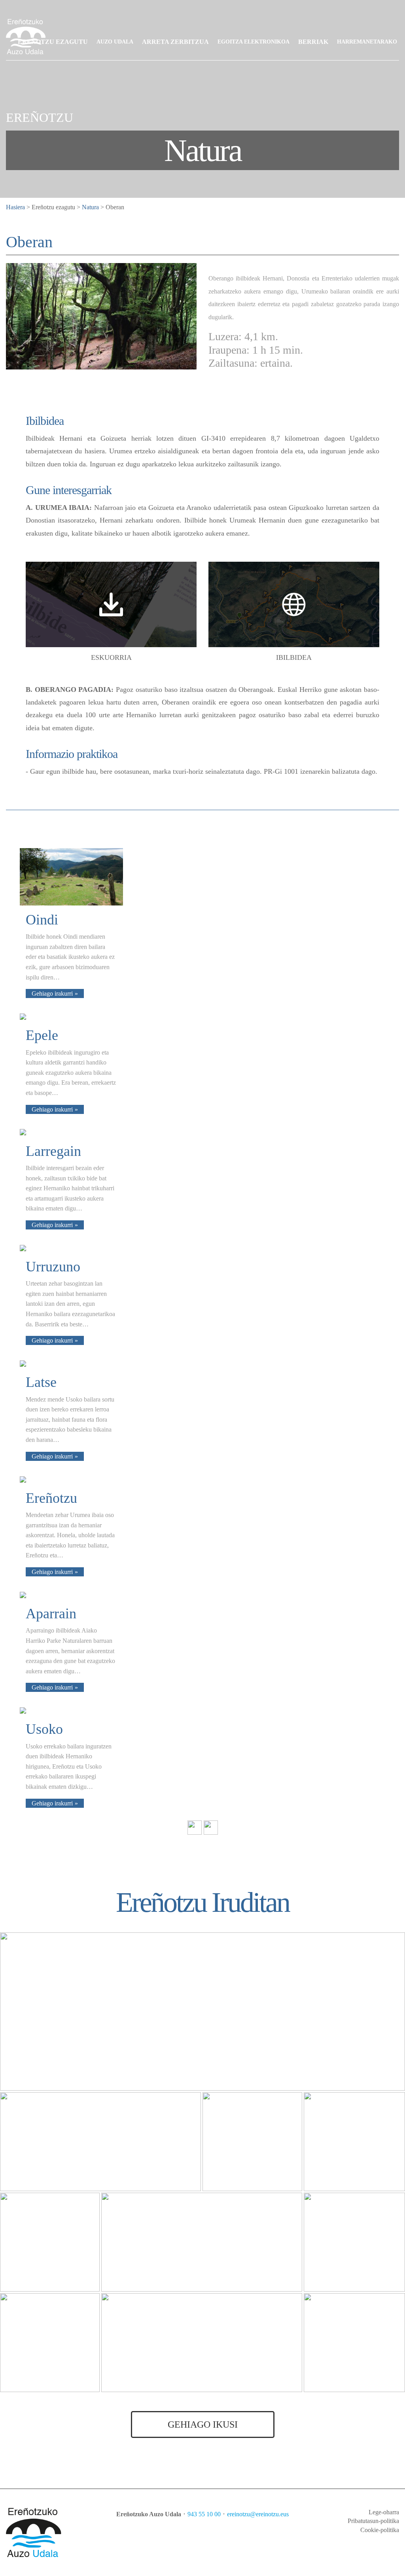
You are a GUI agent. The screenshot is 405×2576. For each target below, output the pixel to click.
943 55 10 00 (204, 2514)
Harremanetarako (367, 42)
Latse (41, 1382)
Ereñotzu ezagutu (53, 42)
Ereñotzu (51, 1498)
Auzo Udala (115, 42)
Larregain (53, 1151)
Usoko (44, 1729)
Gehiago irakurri (52, 993)
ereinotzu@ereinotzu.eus (258, 2514)
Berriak (313, 42)
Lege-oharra (384, 2512)
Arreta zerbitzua (175, 42)
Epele (42, 1035)
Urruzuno (53, 1267)
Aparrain (51, 1614)
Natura (90, 207)
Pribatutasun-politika (373, 2521)
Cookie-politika (380, 2530)
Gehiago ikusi (203, 2424)
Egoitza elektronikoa (254, 42)
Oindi (42, 920)
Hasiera (15, 207)
